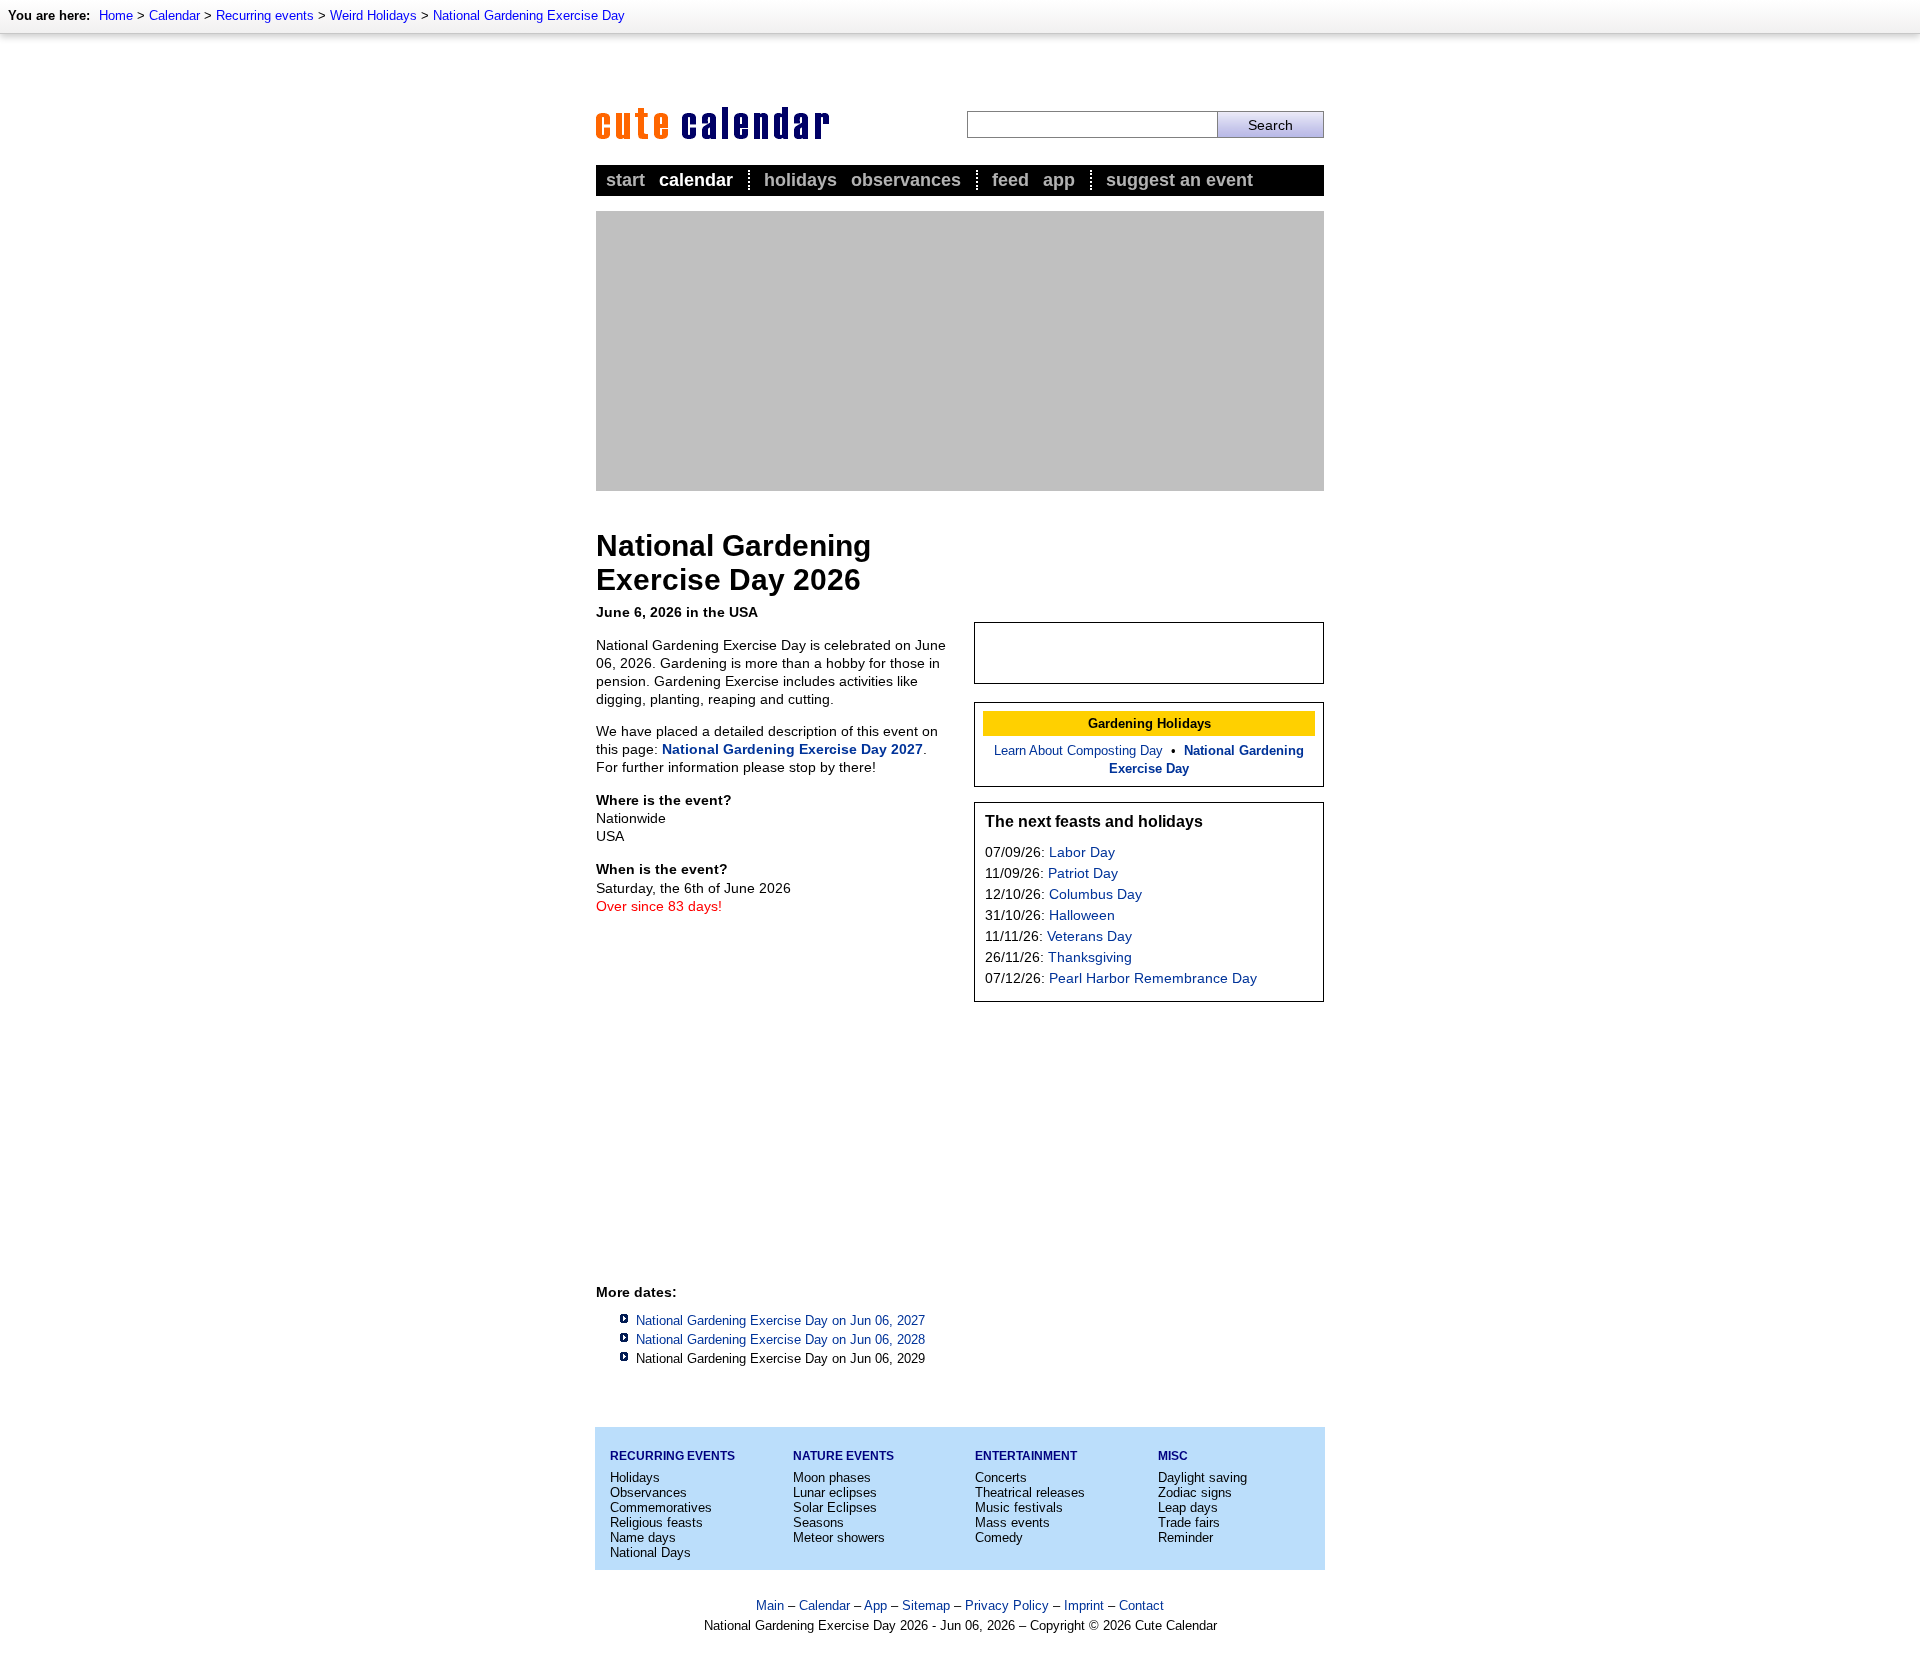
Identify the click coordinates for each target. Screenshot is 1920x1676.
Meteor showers (839, 1537)
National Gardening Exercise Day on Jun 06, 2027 (780, 1320)
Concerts (1001, 1477)
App (1059, 180)
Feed (1010, 180)
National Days (650, 1552)
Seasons (818, 1522)
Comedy (999, 1537)
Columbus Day (1095, 894)
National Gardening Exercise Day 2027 (792, 749)
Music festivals (1019, 1507)
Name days (643, 1537)
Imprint (1084, 1605)
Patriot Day (1083, 873)
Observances (906, 180)
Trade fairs (1189, 1522)
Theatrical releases (1030, 1492)
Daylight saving (1202, 1477)
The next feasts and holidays (1094, 821)
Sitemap (926, 1605)
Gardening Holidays (1149, 723)
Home (116, 15)
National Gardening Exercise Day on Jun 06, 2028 (780, 1339)
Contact (1141, 1605)
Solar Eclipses (835, 1507)
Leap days (1188, 1507)
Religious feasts (656, 1522)
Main (770, 1605)
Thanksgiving (1090, 957)
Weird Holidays (373, 15)
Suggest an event (1179, 180)
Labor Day (1082, 852)
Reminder (1185, 1537)
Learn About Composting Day (1078, 750)
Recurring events (265, 15)
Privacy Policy (1007, 1605)
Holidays (800, 180)
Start (625, 180)
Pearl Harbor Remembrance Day (1153, 978)
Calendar (174, 15)
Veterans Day (1089, 936)
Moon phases (832, 1477)
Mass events (1012, 1522)
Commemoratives (661, 1507)
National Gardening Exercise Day (529, 15)
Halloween (1082, 915)
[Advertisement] (960, 351)
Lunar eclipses (835, 1492)
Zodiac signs (1195, 1492)
